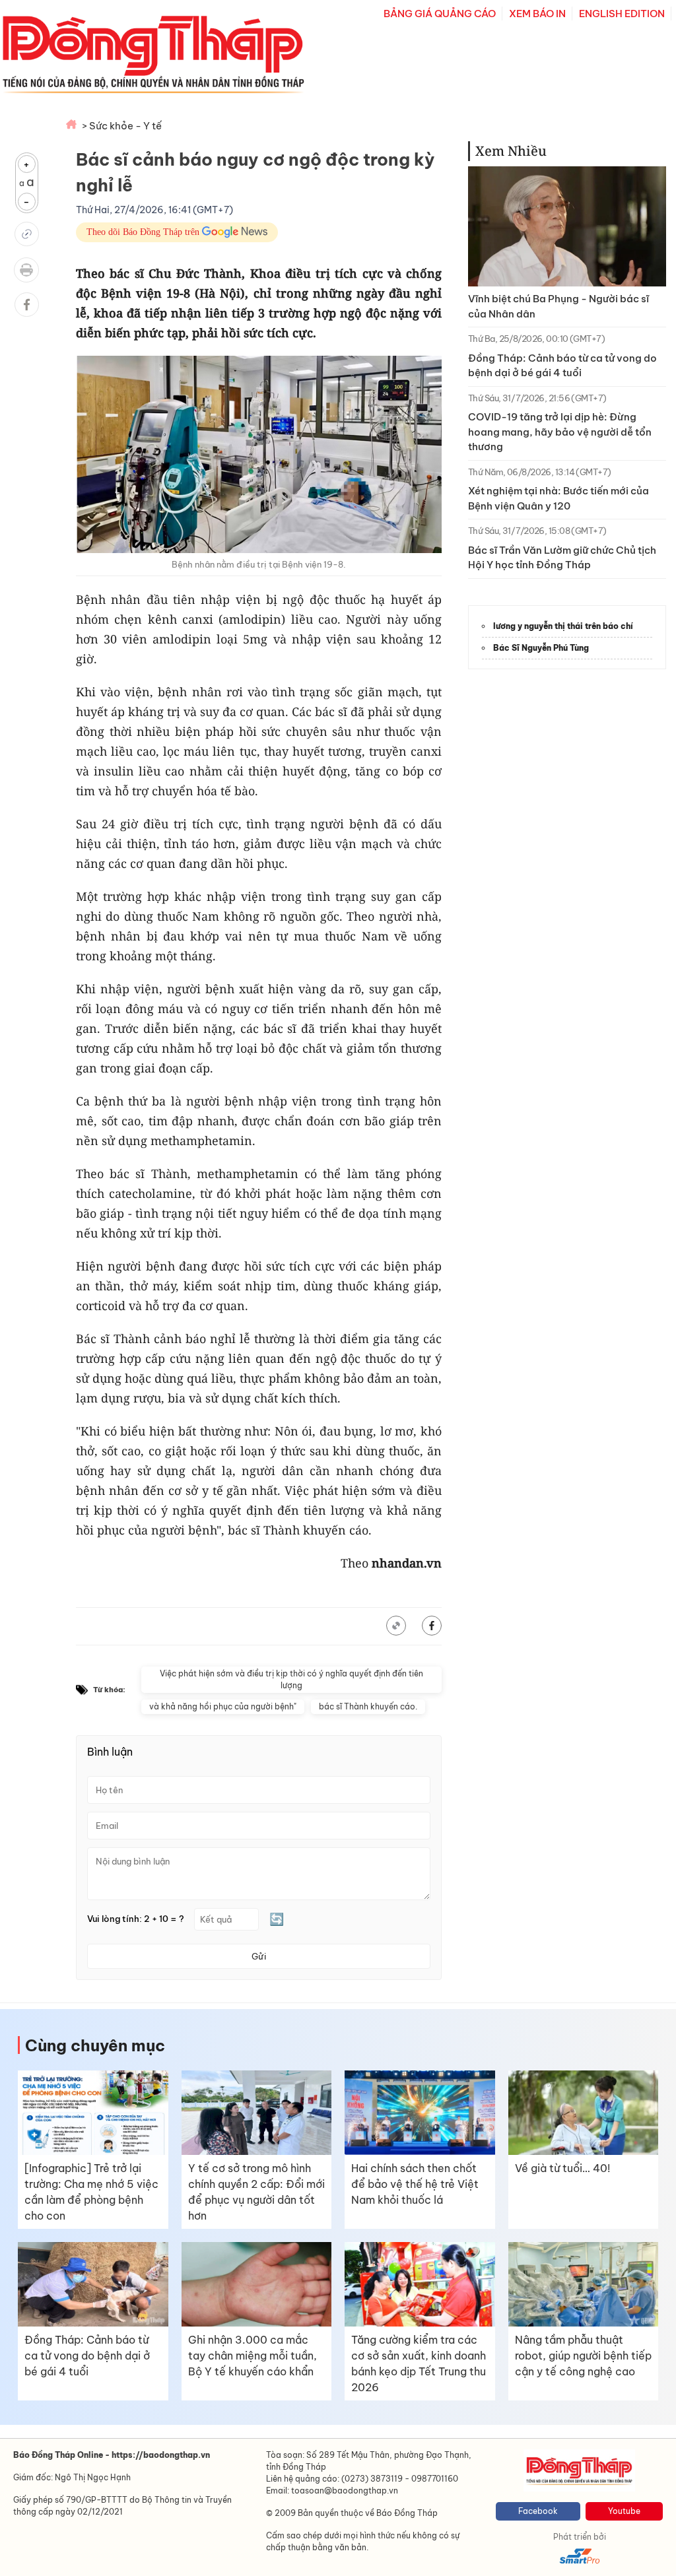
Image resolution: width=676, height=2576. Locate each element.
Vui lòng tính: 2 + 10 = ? (136, 1919)
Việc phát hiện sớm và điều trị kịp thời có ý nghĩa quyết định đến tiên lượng (291, 1679)
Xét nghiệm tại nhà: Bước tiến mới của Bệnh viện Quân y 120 (558, 498)
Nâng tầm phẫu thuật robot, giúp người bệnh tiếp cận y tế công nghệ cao (583, 2356)
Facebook (538, 2511)
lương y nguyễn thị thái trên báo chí (563, 626)
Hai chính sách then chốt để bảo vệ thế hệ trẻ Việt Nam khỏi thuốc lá (415, 2184)
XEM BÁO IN (537, 14)
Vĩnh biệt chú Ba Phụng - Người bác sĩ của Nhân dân (558, 306)
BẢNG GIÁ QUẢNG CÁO (440, 14)
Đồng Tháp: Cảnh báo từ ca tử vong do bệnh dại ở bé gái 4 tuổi (562, 366)
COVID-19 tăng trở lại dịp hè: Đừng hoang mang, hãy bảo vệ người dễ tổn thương (560, 432)
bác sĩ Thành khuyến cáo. (368, 1706)
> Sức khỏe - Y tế (122, 126)
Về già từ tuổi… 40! (562, 2168)
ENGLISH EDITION (622, 14)
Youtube (624, 2511)
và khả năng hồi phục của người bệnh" (223, 1706)
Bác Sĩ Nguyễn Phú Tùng (541, 648)
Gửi (259, 1956)
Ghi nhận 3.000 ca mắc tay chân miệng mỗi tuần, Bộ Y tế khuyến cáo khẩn (253, 2356)
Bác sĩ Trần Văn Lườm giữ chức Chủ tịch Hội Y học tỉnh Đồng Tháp (562, 558)
